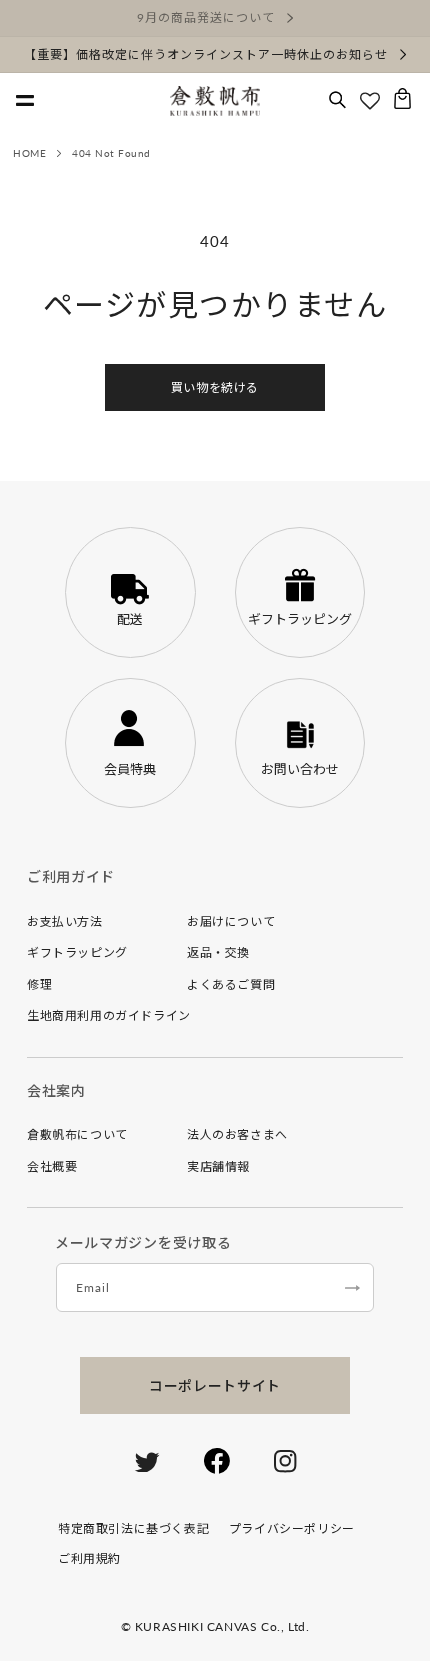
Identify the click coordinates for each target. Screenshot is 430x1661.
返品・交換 (218, 952)
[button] (337, 100)
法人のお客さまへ (237, 1134)
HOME (29, 153)
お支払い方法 (65, 921)
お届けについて (231, 921)
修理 (39, 984)
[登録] (352, 1287)
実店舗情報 (218, 1166)
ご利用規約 (89, 1558)
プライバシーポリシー (292, 1528)
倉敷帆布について (77, 1134)
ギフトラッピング (77, 952)
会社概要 (52, 1166)
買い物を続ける (215, 387)
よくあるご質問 (231, 984)
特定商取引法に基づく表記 (133, 1528)
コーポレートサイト (215, 1385)
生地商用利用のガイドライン (109, 1015)
